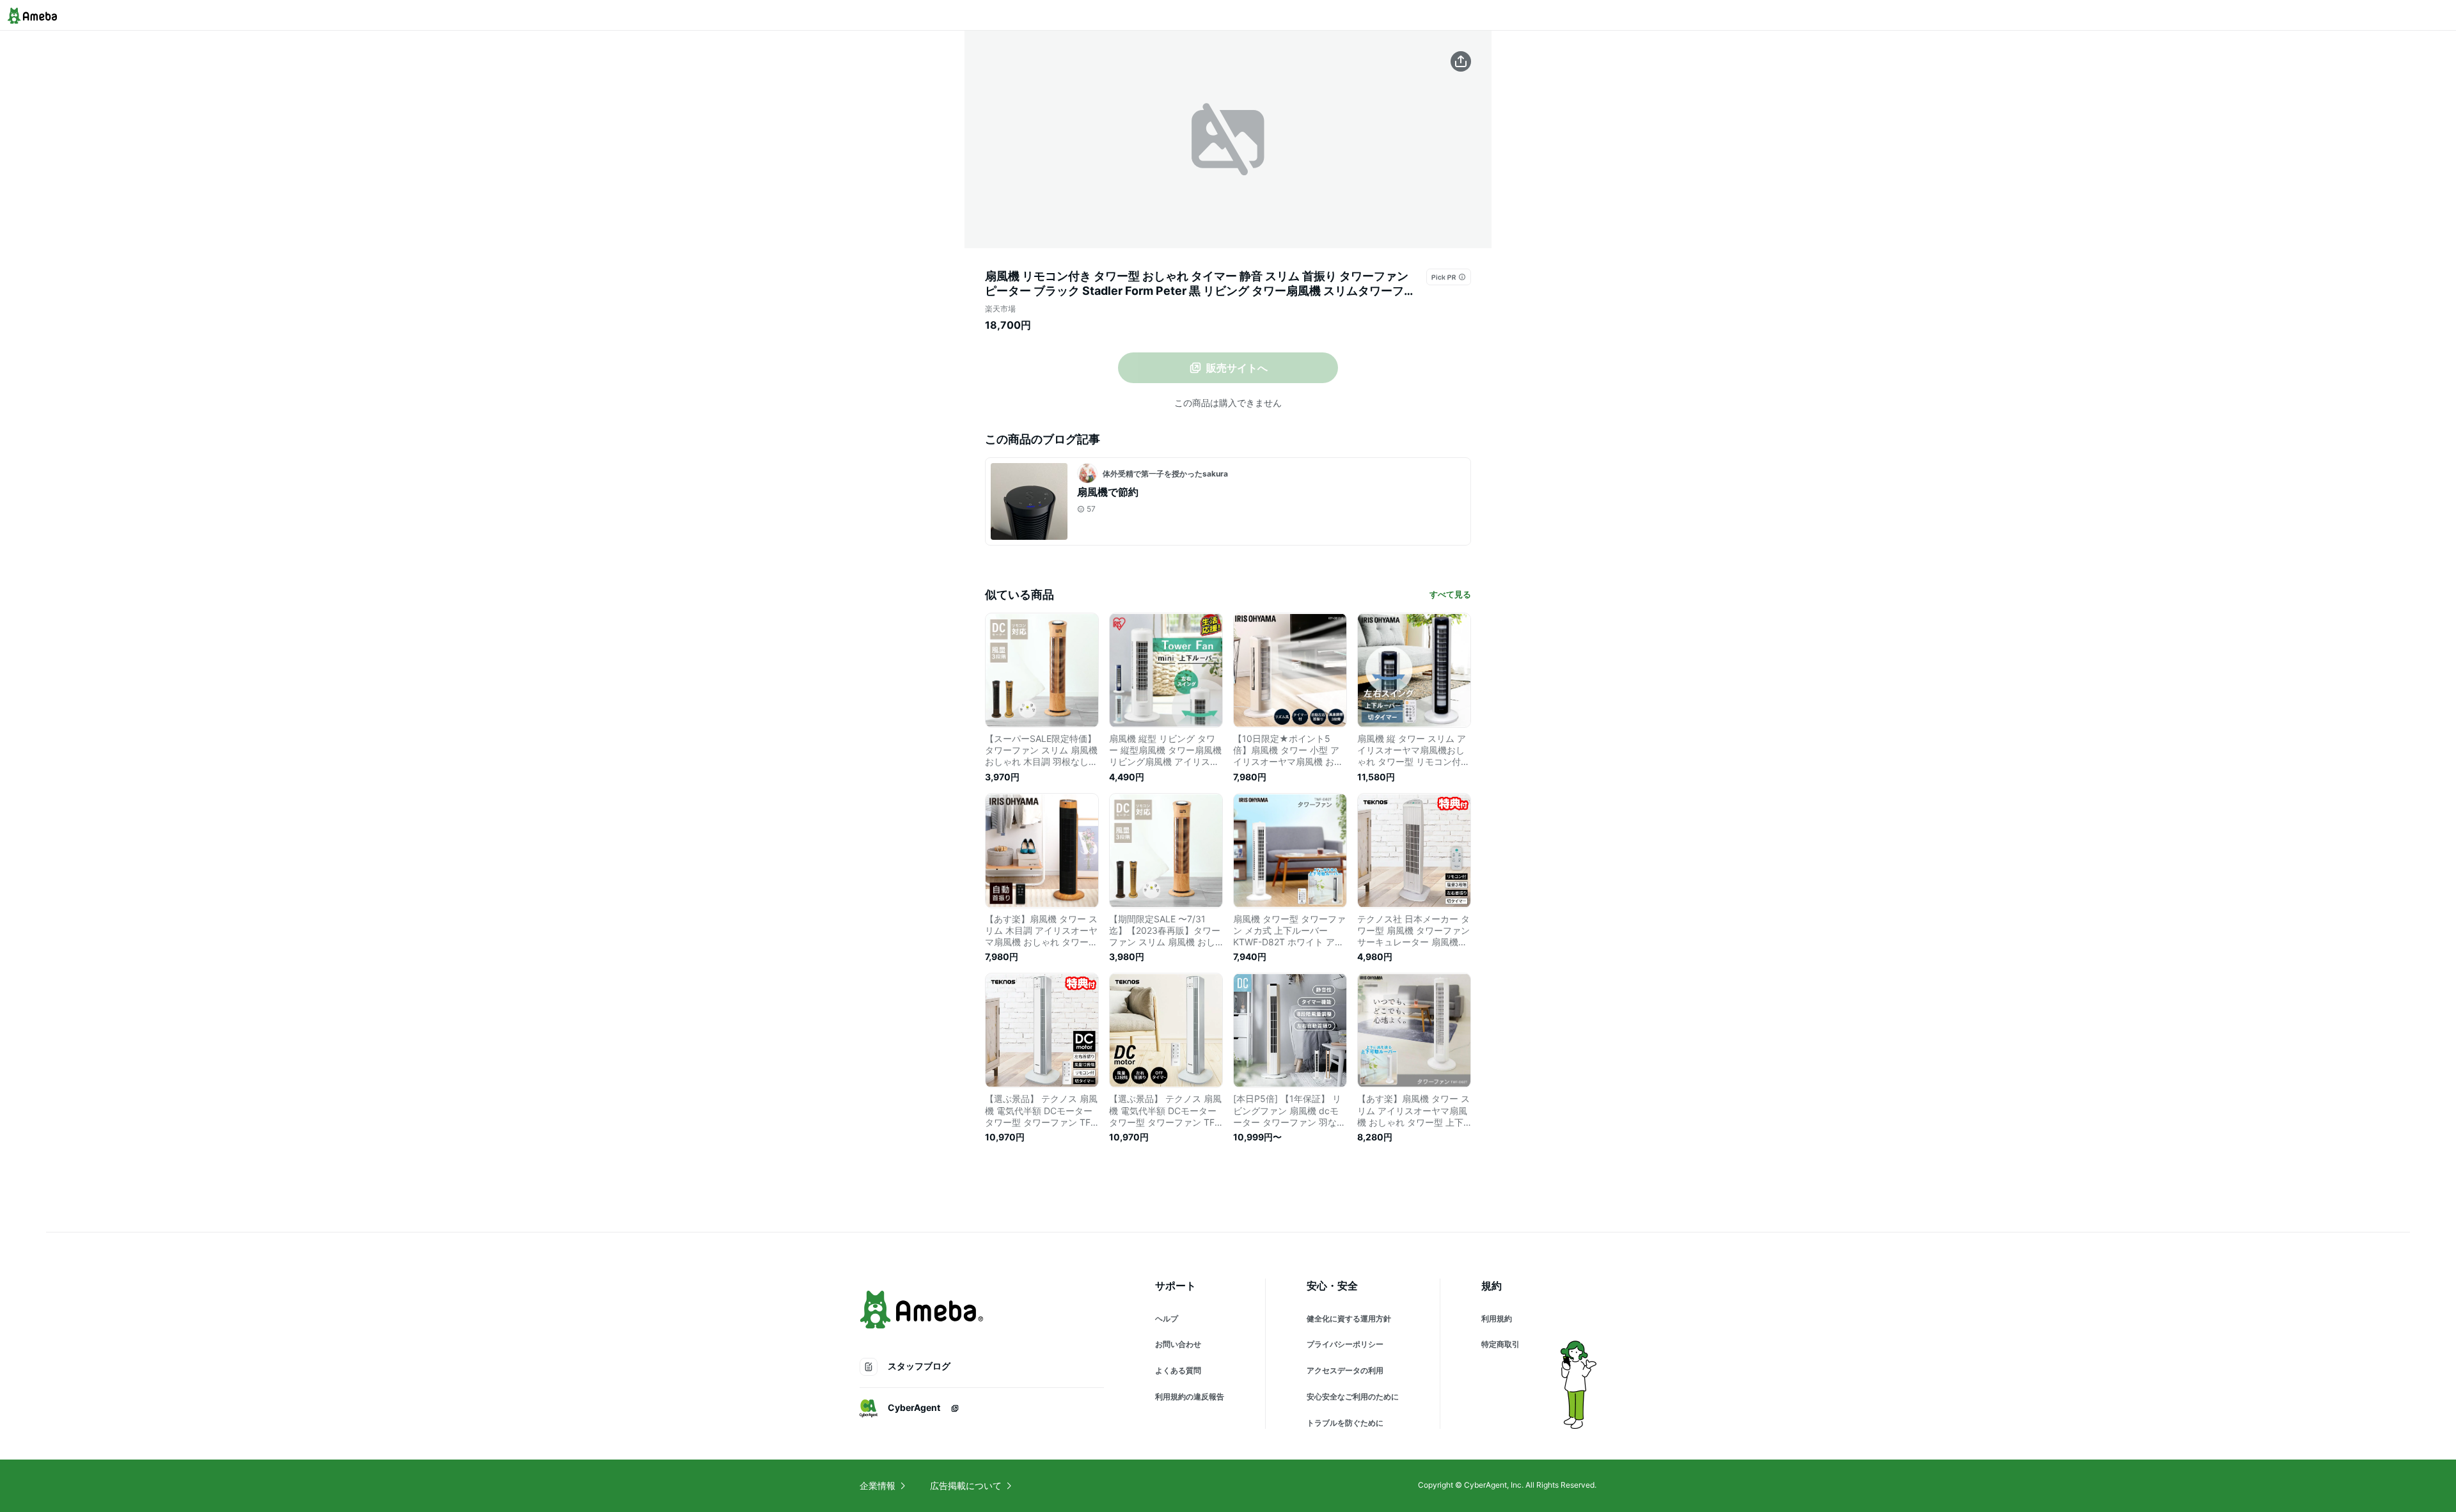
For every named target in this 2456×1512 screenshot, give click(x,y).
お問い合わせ (1178, 1344)
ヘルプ (1167, 1319)
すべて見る (1450, 594)
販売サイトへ (1237, 368)
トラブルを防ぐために (1345, 1423)
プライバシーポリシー (1345, 1344)
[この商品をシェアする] (1461, 61)
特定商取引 (1500, 1344)
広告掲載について (966, 1485)
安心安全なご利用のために (1353, 1397)
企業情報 (878, 1485)
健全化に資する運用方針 (1349, 1319)
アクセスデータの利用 (1345, 1370)
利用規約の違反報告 (1190, 1397)
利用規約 (1497, 1319)
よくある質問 (1178, 1370)
